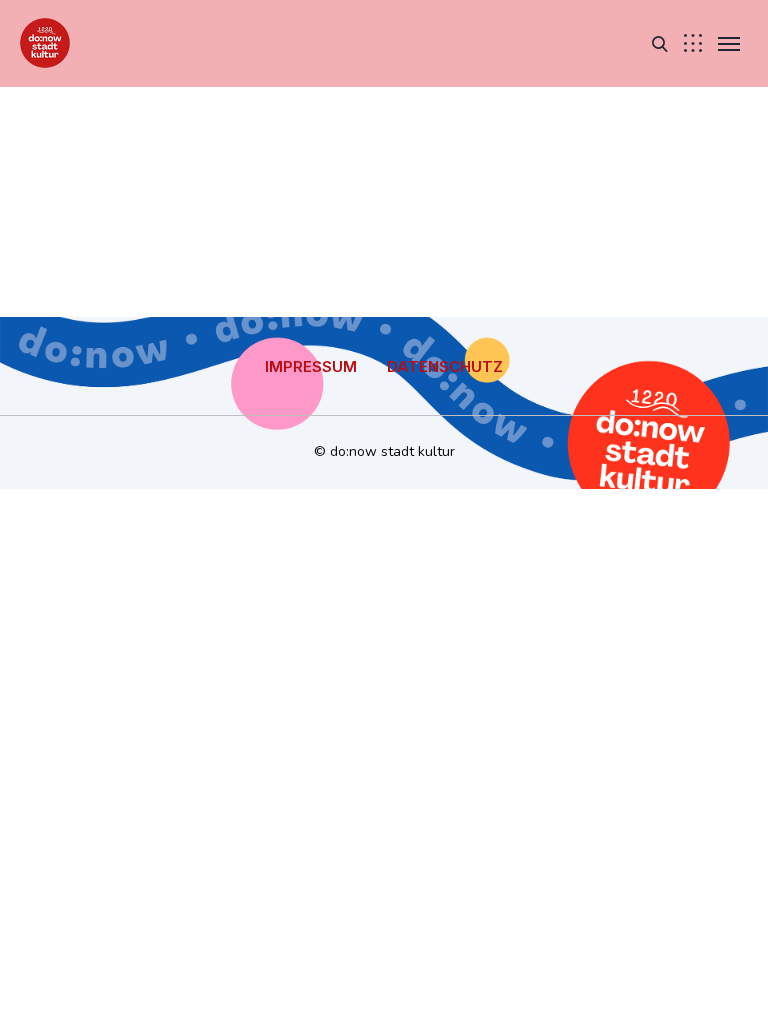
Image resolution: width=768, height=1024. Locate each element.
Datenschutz (445, 366)
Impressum (311, 366)
